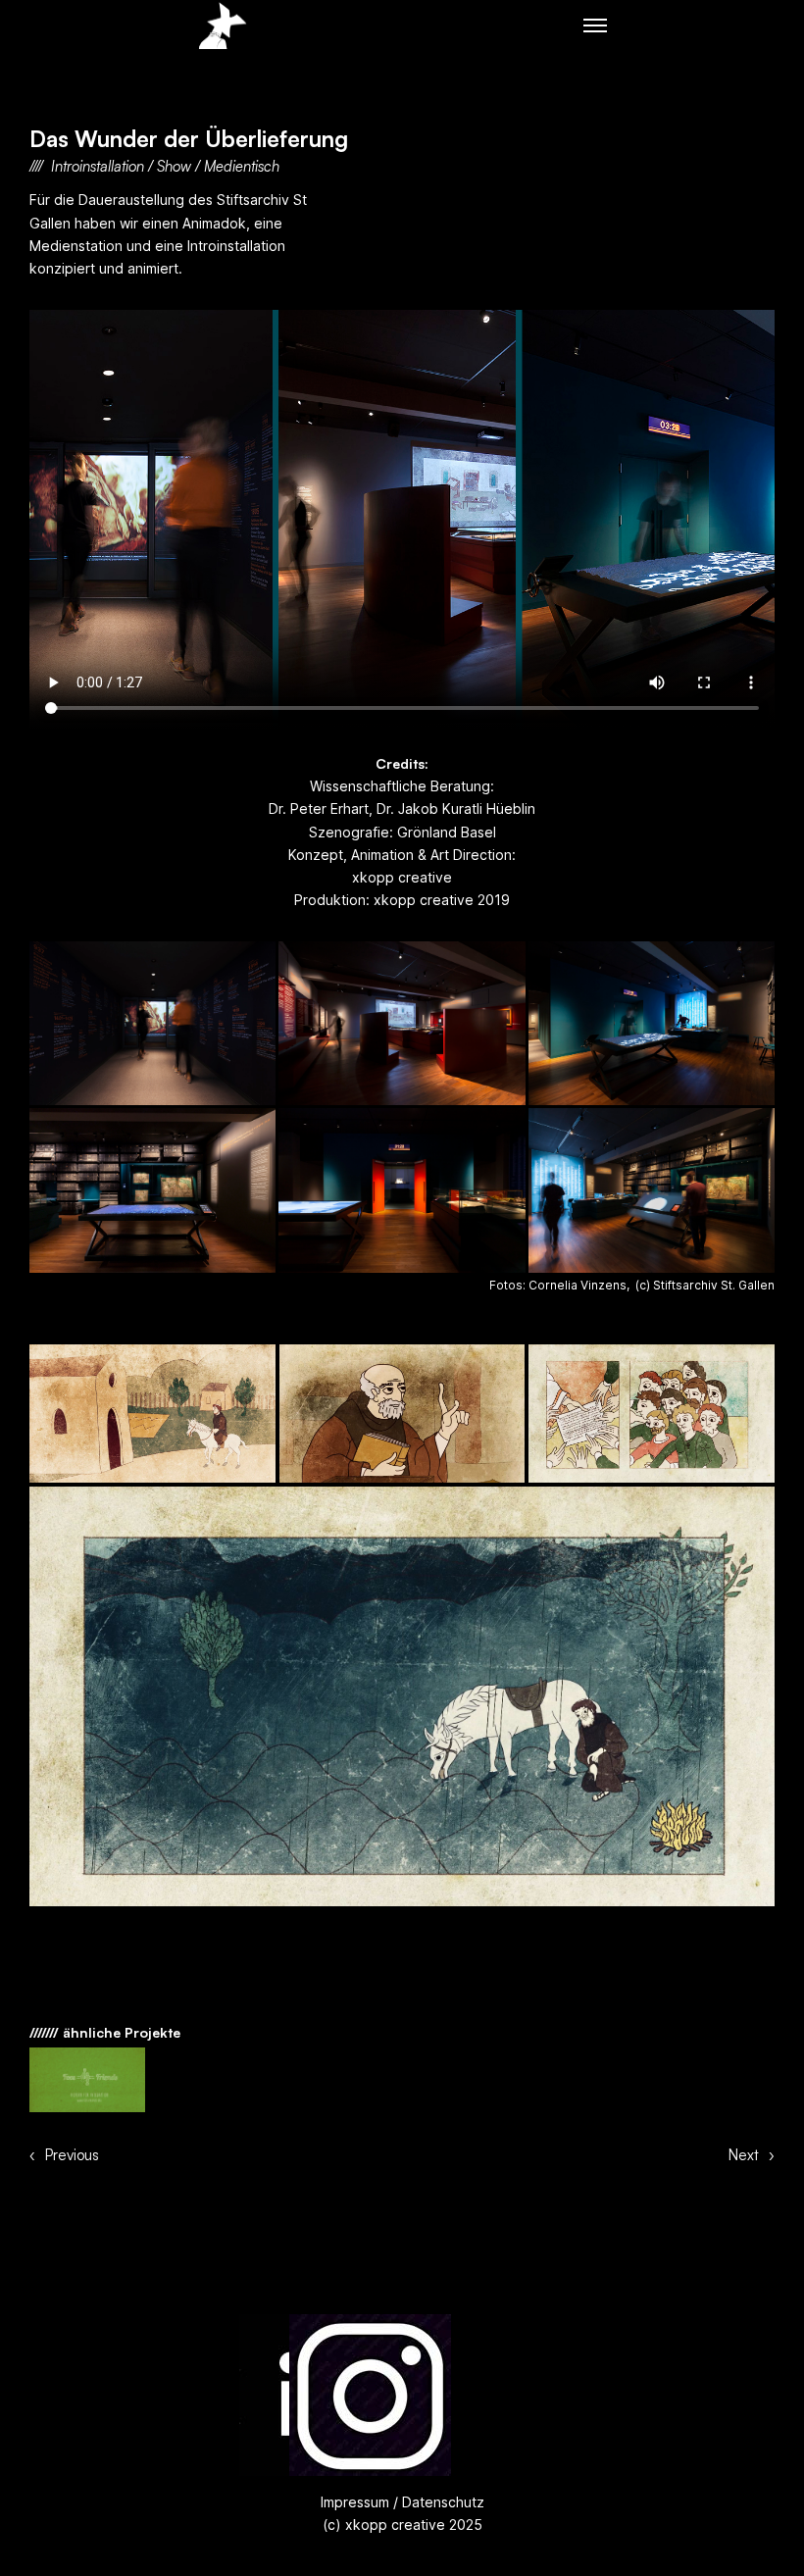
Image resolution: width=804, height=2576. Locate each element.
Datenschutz (441, 2502)
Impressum (355, 2502)
